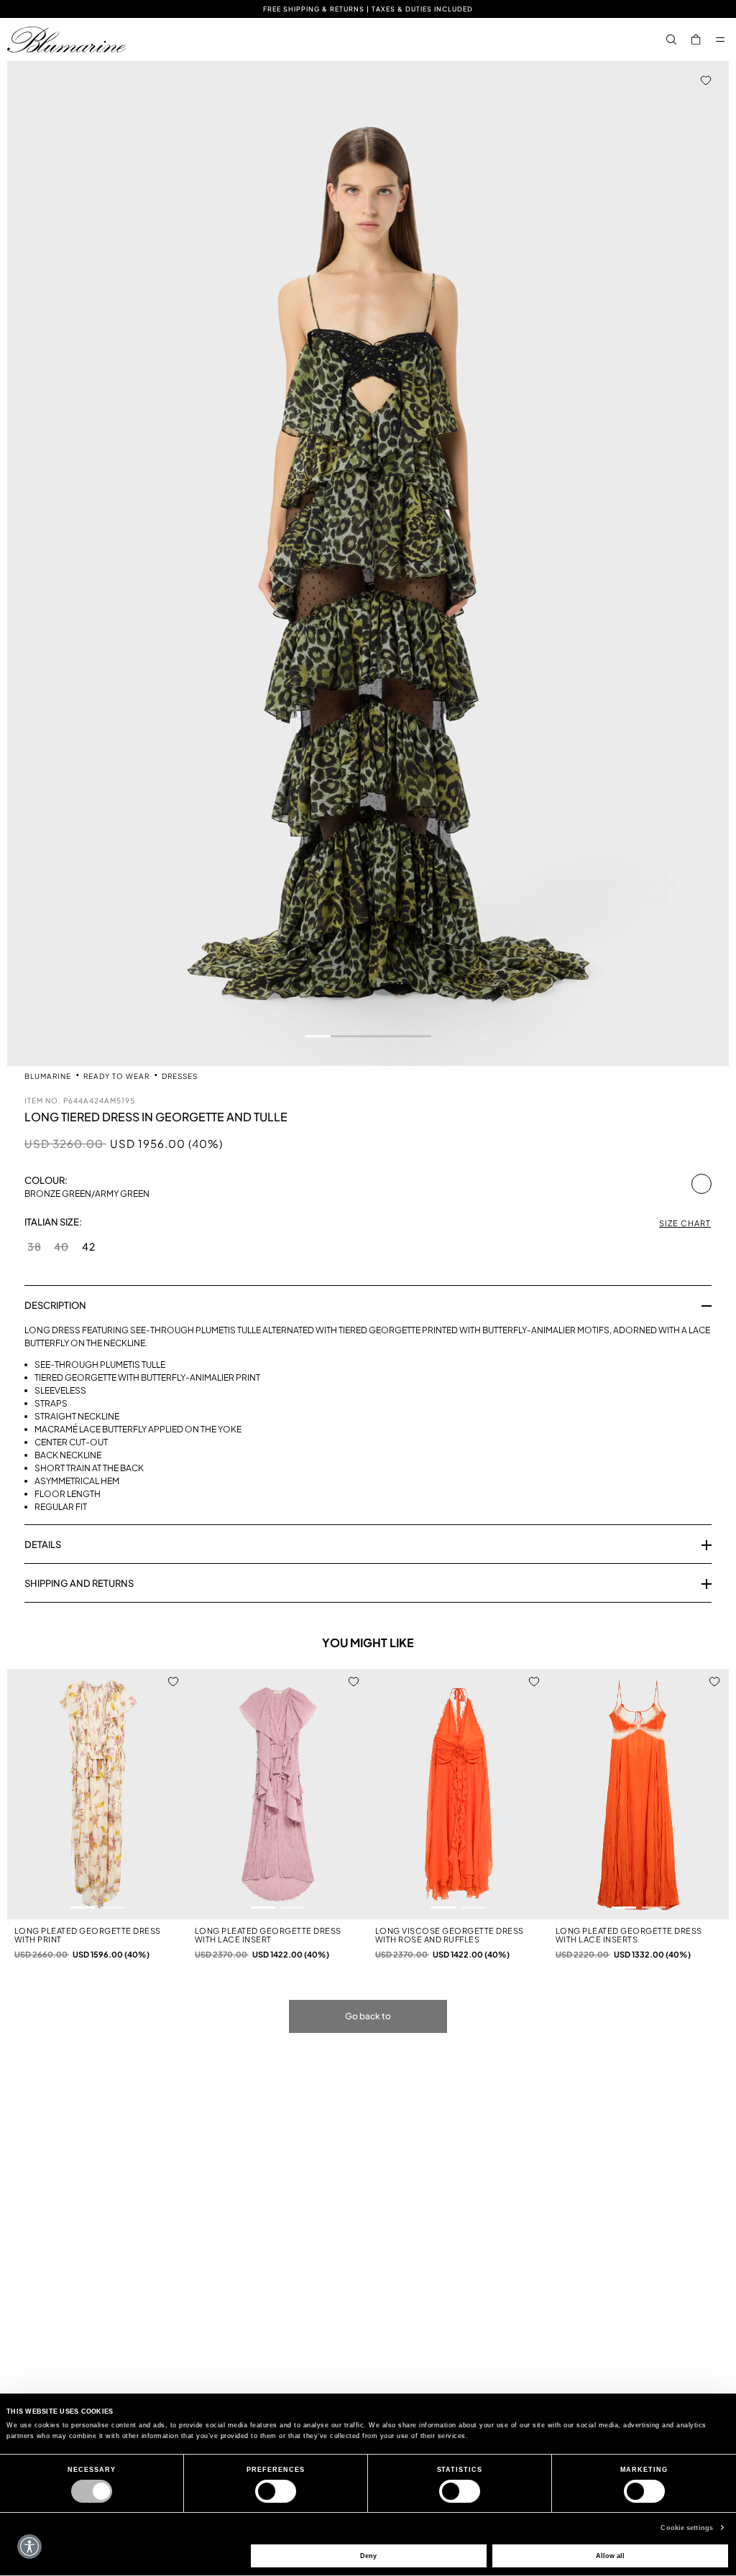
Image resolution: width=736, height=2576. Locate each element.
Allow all (610, 2556)
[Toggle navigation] (720, 40)
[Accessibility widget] (29, 2547)
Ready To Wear (118, 1076)
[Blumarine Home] (66, 40)
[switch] (276, 2491)
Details (43, 1544)
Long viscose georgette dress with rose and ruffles (450, 1935)
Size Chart (685, 1223)
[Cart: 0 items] (696, 40)
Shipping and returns (79, 1583)
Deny (368, 2556)
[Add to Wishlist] (706, 80)
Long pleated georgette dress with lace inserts (629, 1935)
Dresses (180, 1076)
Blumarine (49, 1076)
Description (55, 1305)
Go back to (368, 2016)
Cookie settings (687, 2528)
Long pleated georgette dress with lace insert (268, 1935)
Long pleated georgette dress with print (88, 1935)
